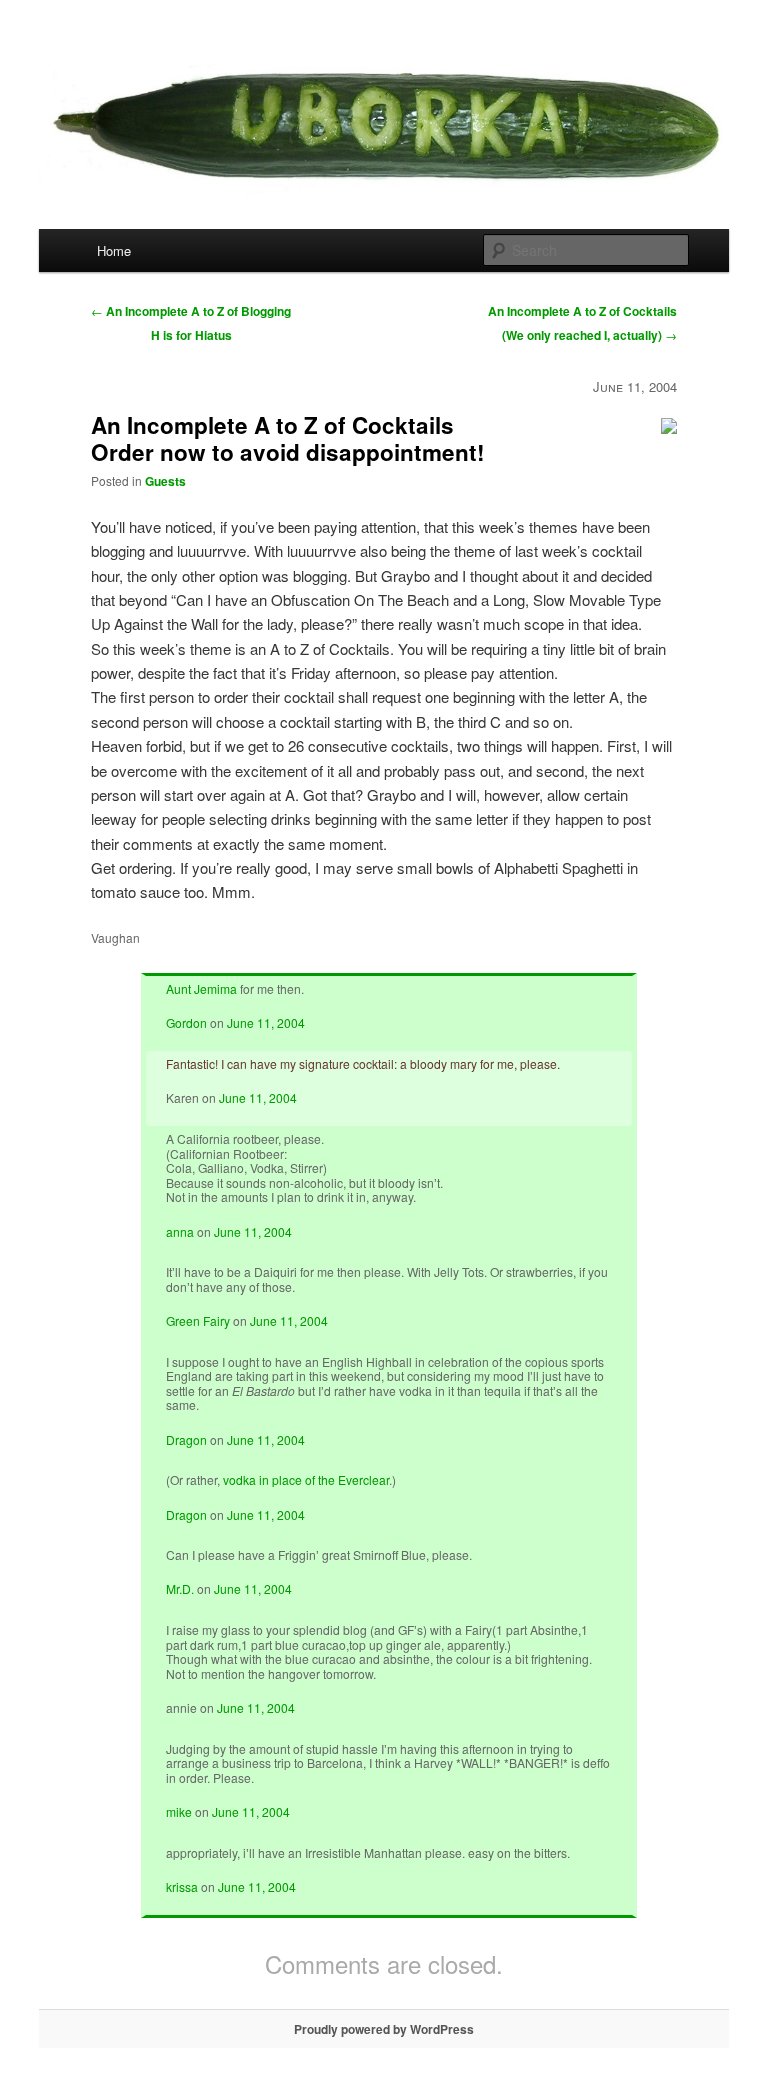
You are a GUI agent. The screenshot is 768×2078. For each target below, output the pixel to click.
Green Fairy (198, 1320)
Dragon (186, 1439)
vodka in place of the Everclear (306, 1479)
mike (179, 1811)
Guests (165, 481)
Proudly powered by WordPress (384, 2029)
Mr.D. (180, 1588)
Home (114, 250)
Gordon (186, 1022)
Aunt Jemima (201, 988)
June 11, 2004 (266, 1022)
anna (180, 1231)
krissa (182, 1886)
